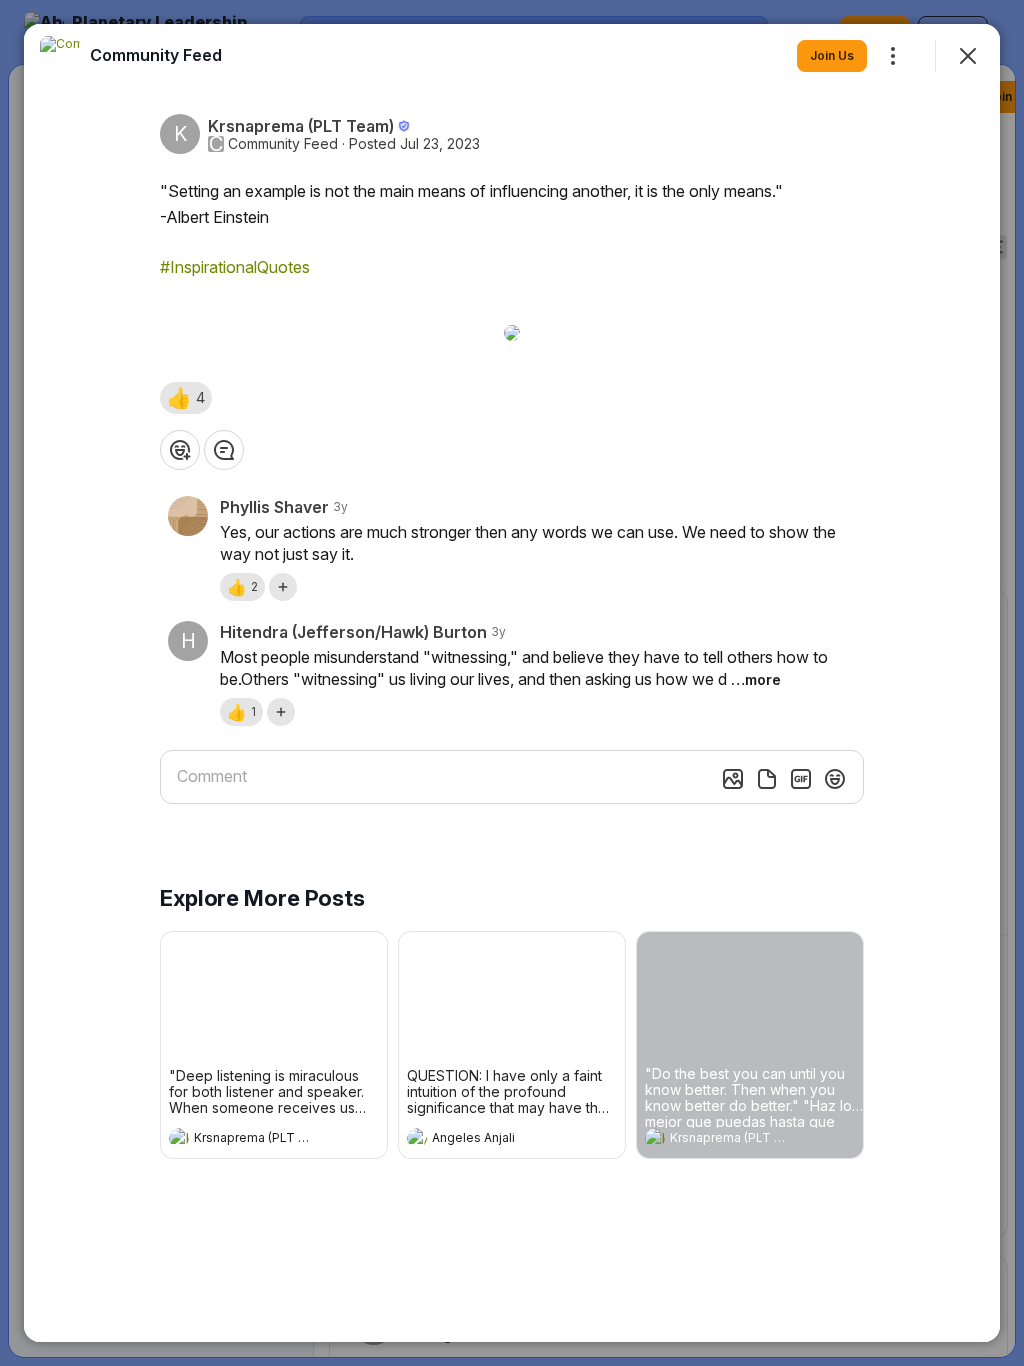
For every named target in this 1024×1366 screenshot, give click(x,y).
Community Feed (283, 144)
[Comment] (224, 450)
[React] (180, 450)
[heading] (254, 1140)
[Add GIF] (801, 779)
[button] (186, 398)
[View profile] (179, 1138)
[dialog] (512, 683)
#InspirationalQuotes (235, 267)
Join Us (832, 55)
